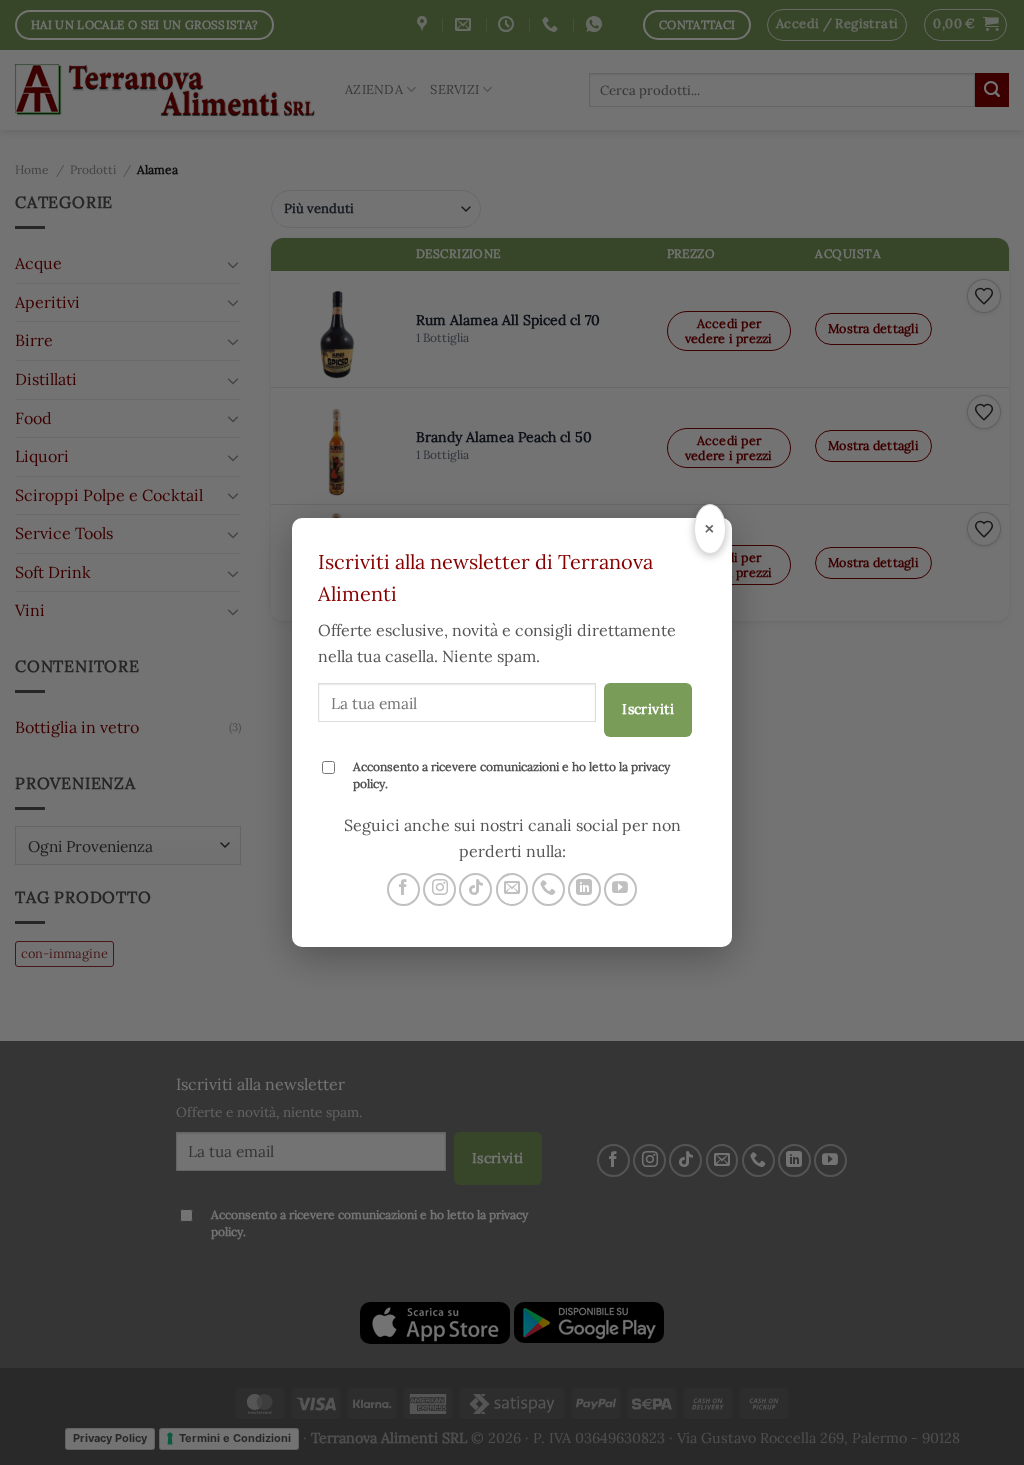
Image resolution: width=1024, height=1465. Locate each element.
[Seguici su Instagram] (439, 889)
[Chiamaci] (548, 889)
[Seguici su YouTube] (620, 889)
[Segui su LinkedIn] (584, 889)
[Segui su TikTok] (475, 889)
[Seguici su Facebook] (403, 889)
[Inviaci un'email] (512, 889)
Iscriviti (648, 709)
